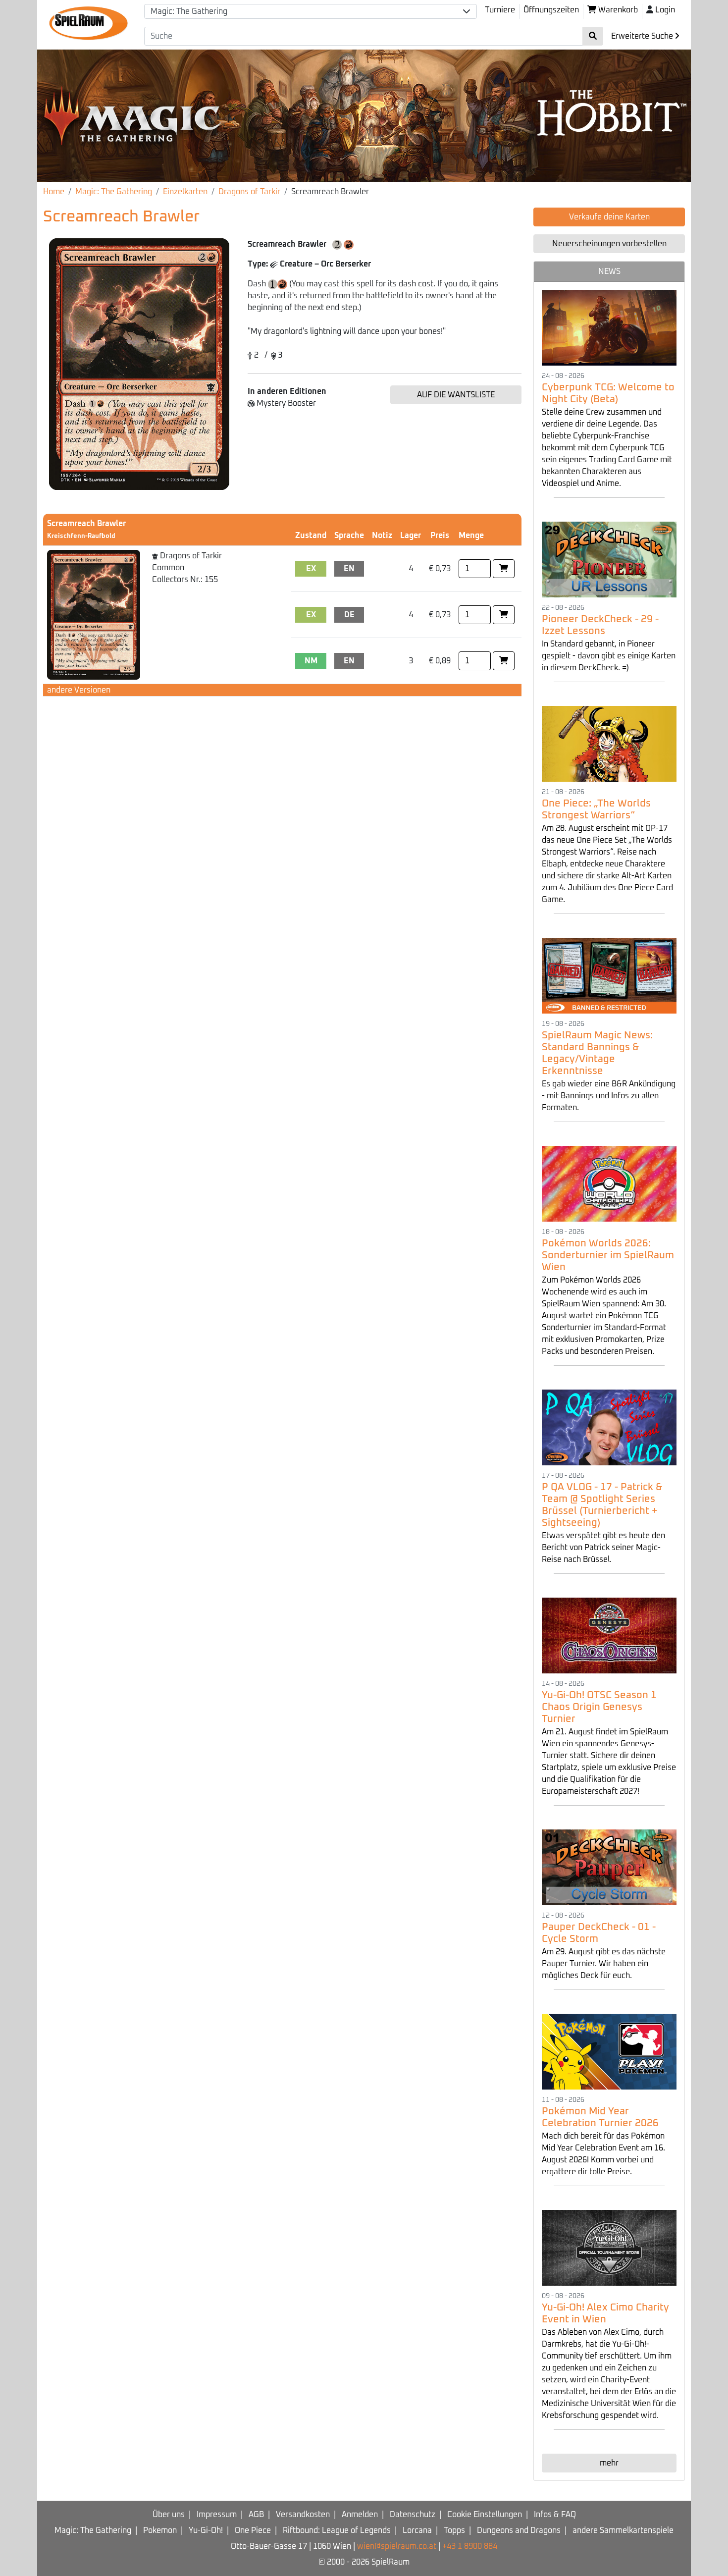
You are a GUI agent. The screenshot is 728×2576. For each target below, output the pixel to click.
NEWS (609, 271)
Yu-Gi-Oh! (206, 2530)
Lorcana (417, 2530)
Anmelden (360, 2515)
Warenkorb (617, 10)
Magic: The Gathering (114, 192)
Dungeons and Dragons (519, 2530)
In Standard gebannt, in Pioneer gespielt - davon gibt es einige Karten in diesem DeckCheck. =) (609, 656)
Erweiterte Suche (643, 36)
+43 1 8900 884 (470, 2546)
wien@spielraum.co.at (397, 2546)
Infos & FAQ (555, 2515)
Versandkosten (303, 2515)
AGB (256, 2515)
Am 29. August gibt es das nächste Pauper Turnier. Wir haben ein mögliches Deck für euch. (604, 1964)
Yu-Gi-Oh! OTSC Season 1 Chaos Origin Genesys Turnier (599, 1707)
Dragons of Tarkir (249, 192)
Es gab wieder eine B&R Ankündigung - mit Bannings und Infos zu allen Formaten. (609, 1096)
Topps (454, 2530)
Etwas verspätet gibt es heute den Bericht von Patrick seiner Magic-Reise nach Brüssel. (603, 1548)
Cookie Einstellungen (485, 2515)
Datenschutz (413, 2515)
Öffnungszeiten (551, 10)
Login (665, 10)
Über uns (169, 2515)
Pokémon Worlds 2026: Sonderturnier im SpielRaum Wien (608, 1255)
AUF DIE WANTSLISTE (456, 395)
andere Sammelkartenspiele (623, 2530)
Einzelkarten (185, 192)
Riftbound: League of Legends (337, 2530)
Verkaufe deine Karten (609, 217)
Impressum (217, 2515)
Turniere (500, 10)
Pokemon (160, 2530)
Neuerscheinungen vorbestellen (609, 244)
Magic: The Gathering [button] (189, 11)
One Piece (253, 2530)
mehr (609, 2463)
